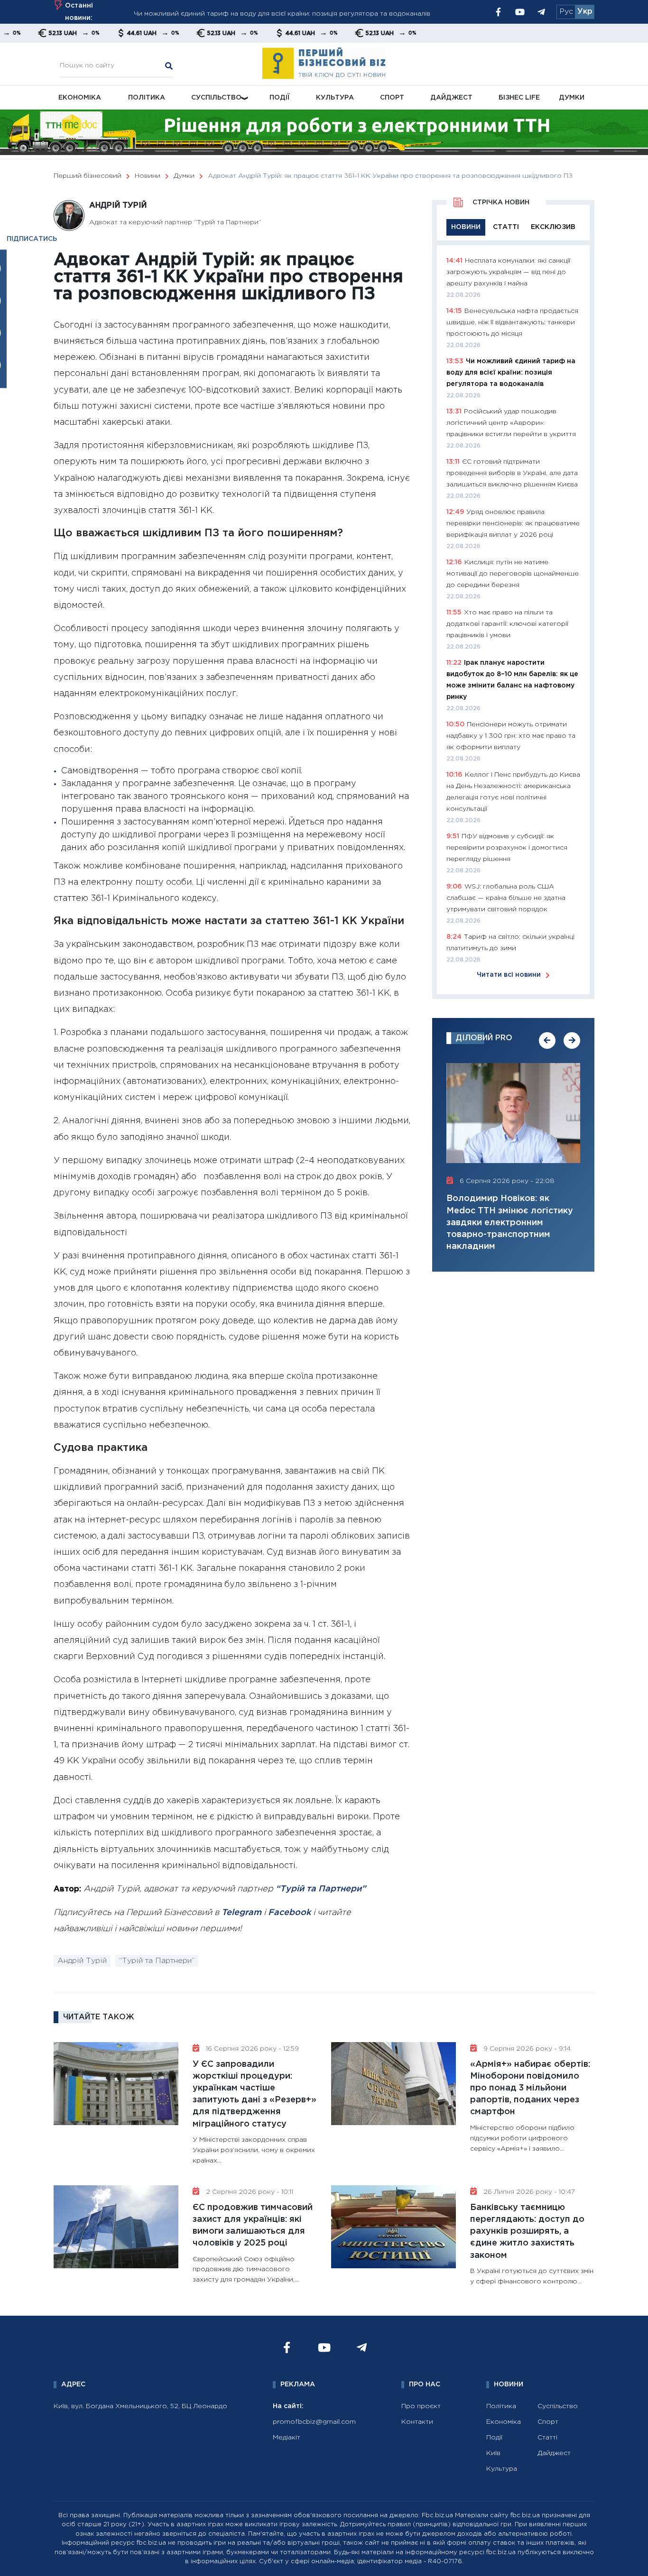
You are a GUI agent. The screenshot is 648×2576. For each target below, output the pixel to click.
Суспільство (216, 98)
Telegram (241, 1913)
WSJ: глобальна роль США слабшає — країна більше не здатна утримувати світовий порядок (506, 898)
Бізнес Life (519, 98)
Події (280, 98)
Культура (335, 98)
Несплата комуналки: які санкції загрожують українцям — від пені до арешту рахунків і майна (508, 272)
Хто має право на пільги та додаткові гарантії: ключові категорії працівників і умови (507, 624)
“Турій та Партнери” (321, 1889)
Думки (572, 98)
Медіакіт (287, 2438)
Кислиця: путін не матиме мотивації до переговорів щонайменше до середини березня (513, 574)
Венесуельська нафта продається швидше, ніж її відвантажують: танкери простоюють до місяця (512, 322)
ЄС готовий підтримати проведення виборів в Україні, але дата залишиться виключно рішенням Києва (512, 473)
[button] (547, 1040)
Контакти (417, 2422)
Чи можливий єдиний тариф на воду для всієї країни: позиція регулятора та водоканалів (282, 12)
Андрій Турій (82, 1961)
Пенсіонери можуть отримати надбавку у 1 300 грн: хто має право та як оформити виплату (511, 736)
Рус (566, 12)
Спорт (392, 98)
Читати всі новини (509, 975)
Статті (547, 2438)
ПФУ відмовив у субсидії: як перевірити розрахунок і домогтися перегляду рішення (507, 848)
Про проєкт (421, 2406)
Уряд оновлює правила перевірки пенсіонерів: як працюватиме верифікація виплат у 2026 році (513, 523)
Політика (147, 98)
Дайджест (451, 98)
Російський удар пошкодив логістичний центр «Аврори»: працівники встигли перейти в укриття (511, 423)
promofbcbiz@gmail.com (314, 2422)
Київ (493, 2453)
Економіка (80, 98)
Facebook (289, 1913)
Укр (585, 12)
